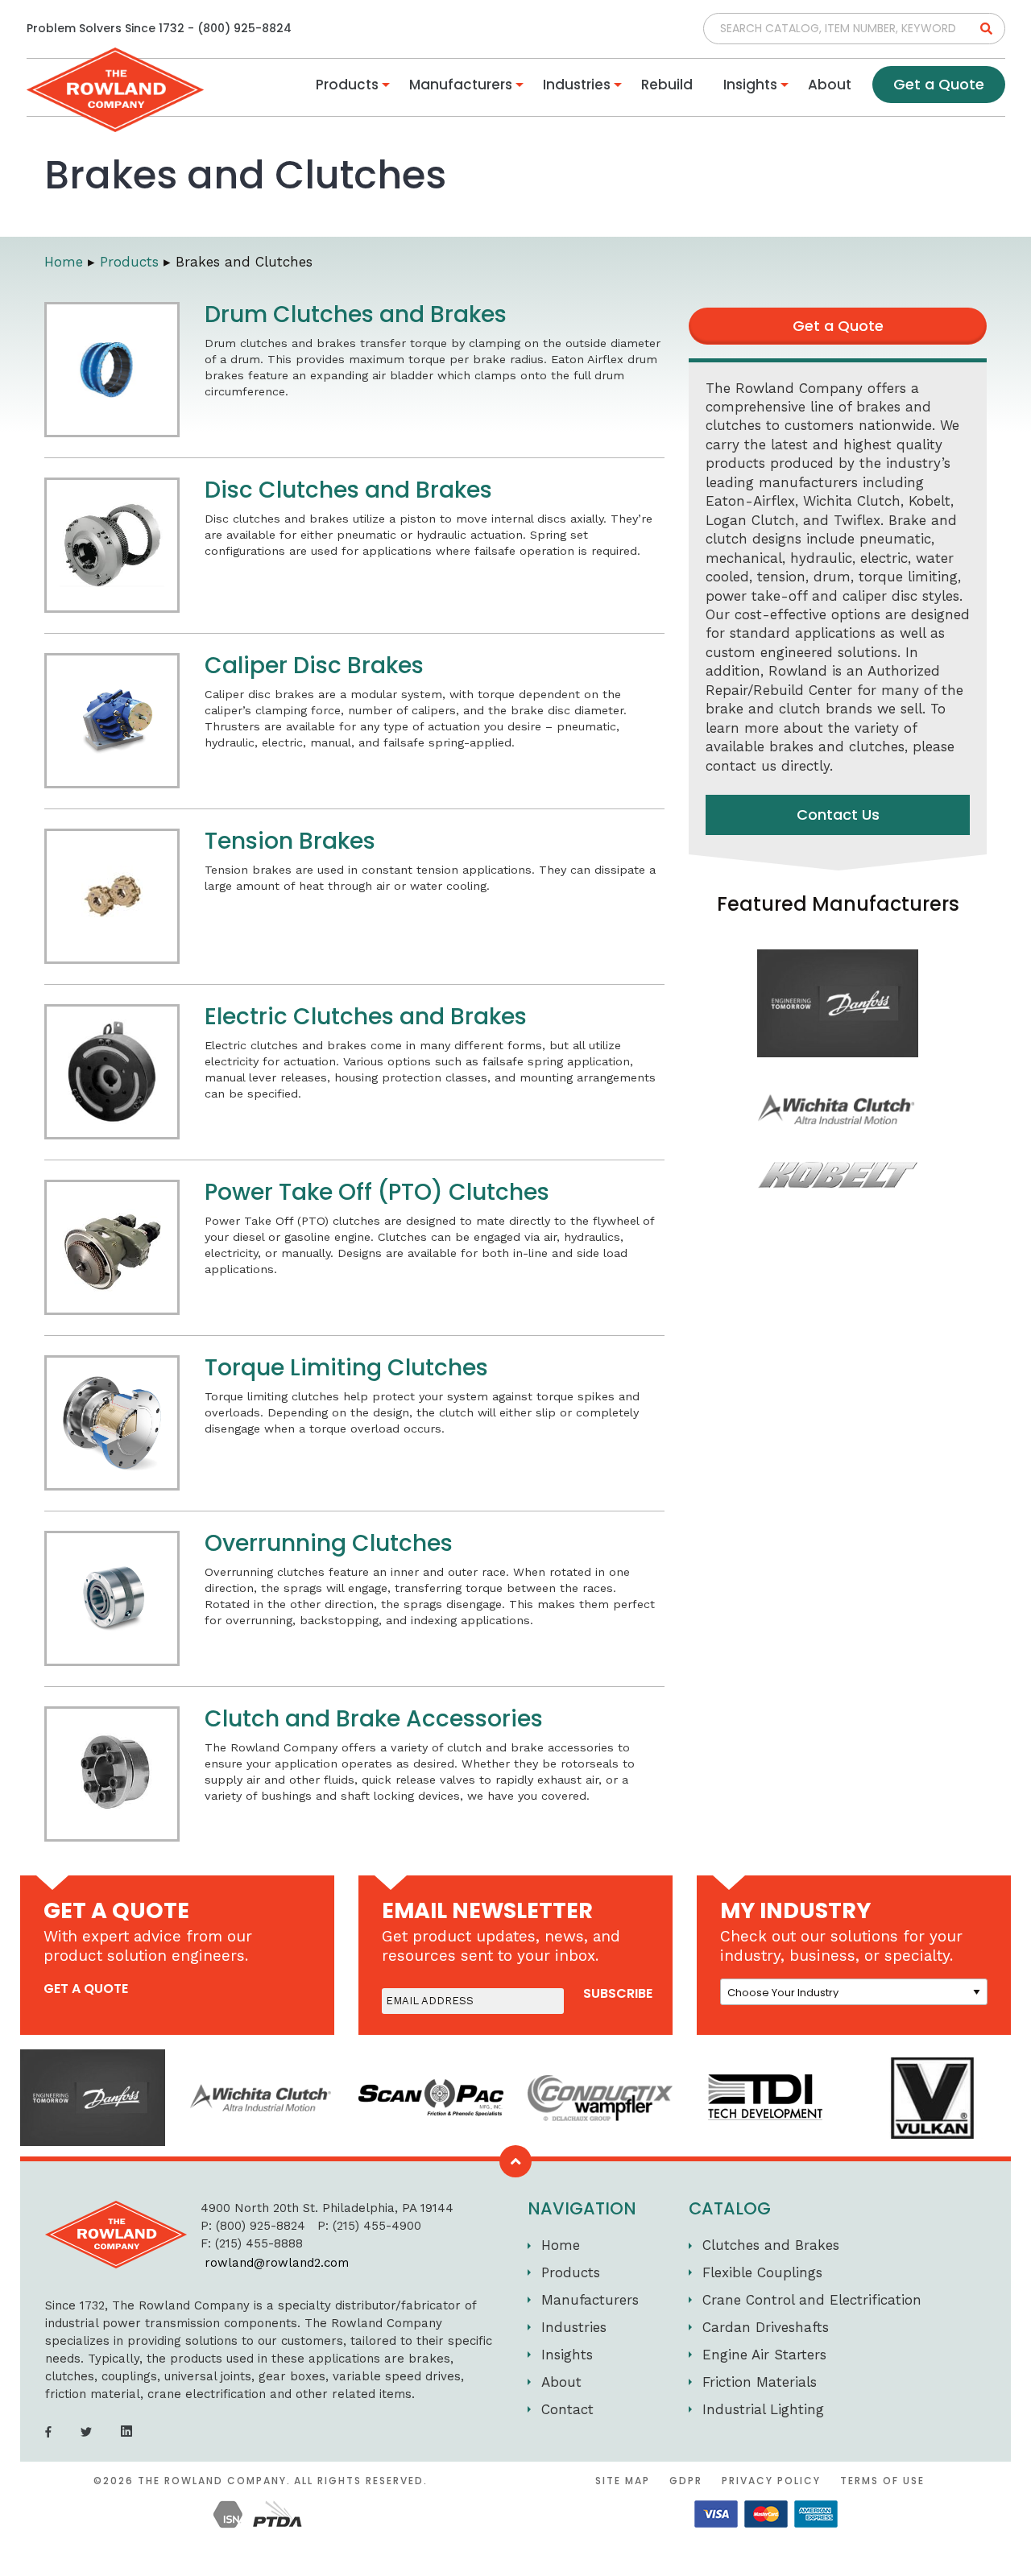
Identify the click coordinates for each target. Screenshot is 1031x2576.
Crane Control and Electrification (812, 2300)
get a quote (86, 1989)
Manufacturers (461, 85)
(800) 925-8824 (244, 28)
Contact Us (838, 815)
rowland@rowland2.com (277, 2263)
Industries (577, 85)
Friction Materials (760, 2382)
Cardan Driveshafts (766, 2327)
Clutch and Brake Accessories (374, 1719)
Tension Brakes (290, 841)
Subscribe (618, 1994)
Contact (567, 2409)
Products (347, 85)
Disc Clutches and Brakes (348, 490)
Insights (750, 85)
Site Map (623, 2481)
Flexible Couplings (762, 2272)
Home (561, 2245)
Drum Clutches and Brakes (356, 314)
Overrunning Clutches (329, 1543)
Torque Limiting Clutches (346, 1368)
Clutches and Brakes (771, 2245)
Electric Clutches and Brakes (366, 1017)
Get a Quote (939, 84)
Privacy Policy (771, 2481)
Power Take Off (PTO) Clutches (377, 1192)
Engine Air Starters (764, 2355)
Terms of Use (882, 2481)
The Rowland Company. (214, 2481)
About (830, 85)
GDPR (686, 2481)
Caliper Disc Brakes (314, 666)
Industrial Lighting (763, 2409)
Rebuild (667, 85)
